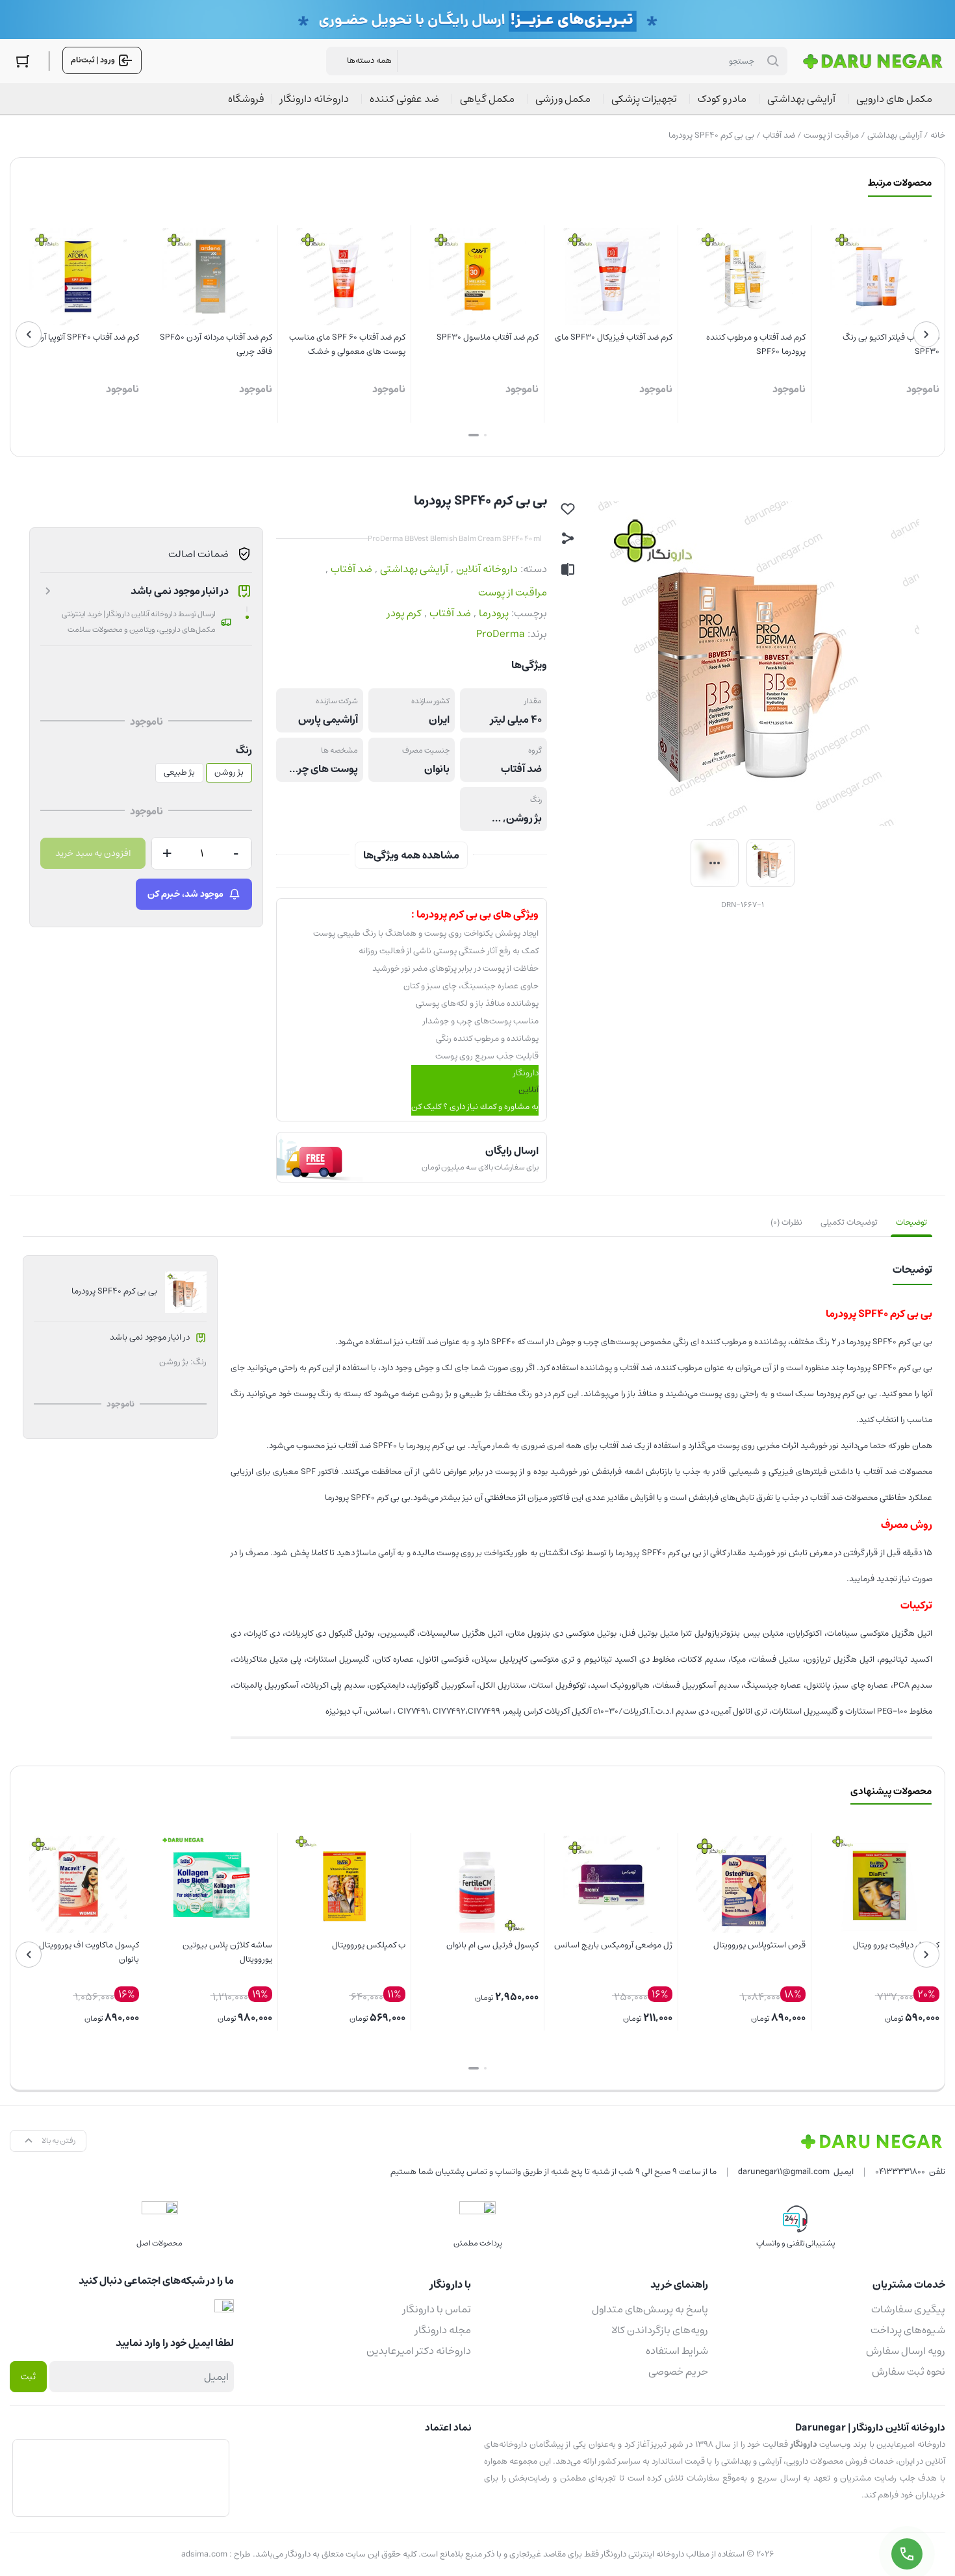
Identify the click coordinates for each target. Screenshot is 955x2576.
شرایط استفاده (677, 2351)
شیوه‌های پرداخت (908, 2330)
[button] (485, 435)
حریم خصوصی (678, 2371)
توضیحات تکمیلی (849, 1222)
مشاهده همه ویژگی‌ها (411, 855)
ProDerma (501, 634)
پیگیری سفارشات (908, 2309)
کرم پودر (404, 613)
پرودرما (494, 613)
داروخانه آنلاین (487, 569)
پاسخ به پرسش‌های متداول (650, 2309)
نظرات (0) (786, 1222)
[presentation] (926, 334)
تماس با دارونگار (437, 2309)
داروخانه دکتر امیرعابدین (419, 2351)
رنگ (244, 750)
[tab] (911, 1223)
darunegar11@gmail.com (784, 2172)
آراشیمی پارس (328, 719)
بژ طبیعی (179, 772)
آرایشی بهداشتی (895, 135)
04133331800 (900, 2172)
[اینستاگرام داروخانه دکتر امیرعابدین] (224, 2309)
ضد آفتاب (779, 135)
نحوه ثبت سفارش (909, 2371)
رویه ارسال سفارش (906, 2351)
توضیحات (911, 1222)
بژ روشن (524, 818)
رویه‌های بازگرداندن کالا (660, 2330)
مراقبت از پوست (831, 135)
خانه (938, 135)
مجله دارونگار (443, 2330)
